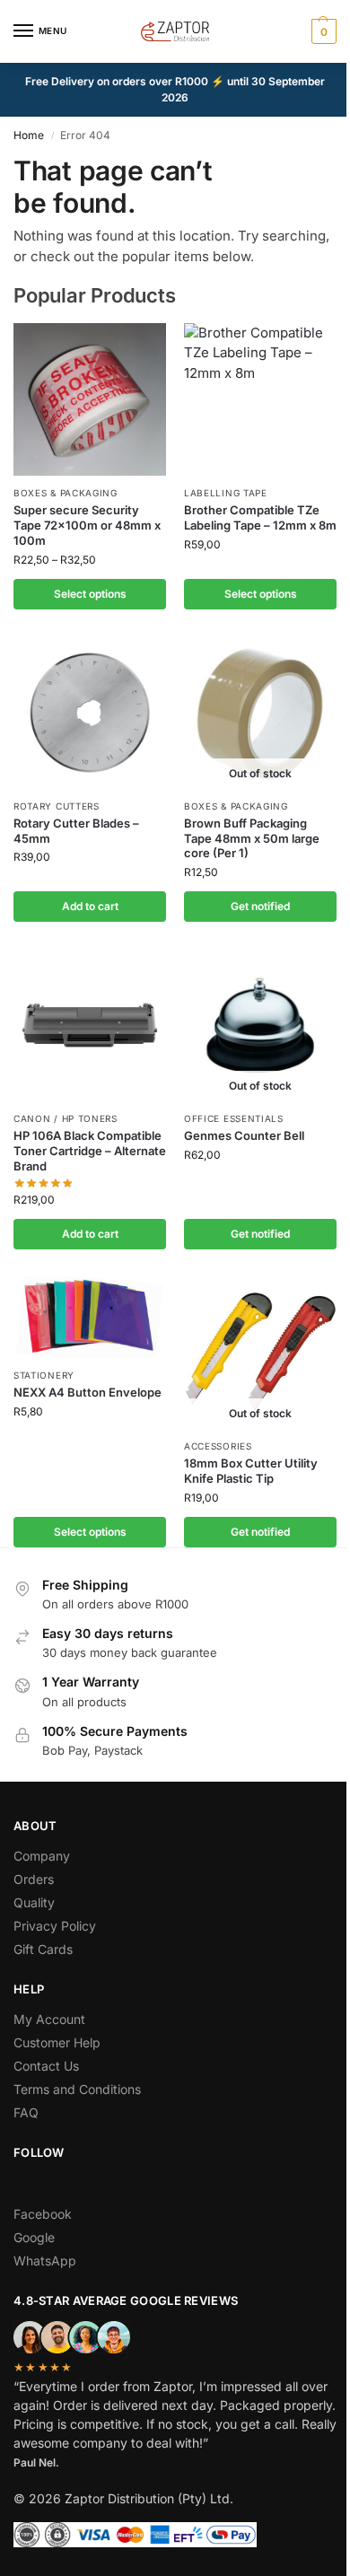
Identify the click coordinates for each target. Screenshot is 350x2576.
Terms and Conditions (77, 2089)
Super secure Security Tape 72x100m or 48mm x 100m (87, 525)
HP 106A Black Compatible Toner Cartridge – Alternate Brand (90, 1151)
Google (34, 2237)
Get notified (260, 906)
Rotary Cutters (57, 806)
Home (29, 135)
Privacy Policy (55, 1926)
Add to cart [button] (90, 906)
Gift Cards (43, 1949)
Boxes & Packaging (66, 493)
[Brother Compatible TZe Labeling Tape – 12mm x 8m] (260, 399)
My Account (49, 2019)
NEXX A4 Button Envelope (87, 1392)
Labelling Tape (226, 493)
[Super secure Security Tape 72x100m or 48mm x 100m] (90, 399)
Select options (90, 594)
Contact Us (46, 2066)
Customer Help (57, 2042)
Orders (34, 1879)
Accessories (218, 1446)
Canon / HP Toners (66, 1118)
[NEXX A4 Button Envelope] (90, 1317)
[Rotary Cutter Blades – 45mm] (90, 713)
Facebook (43, 2214)
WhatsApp (45, 2261)
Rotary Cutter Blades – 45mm (76, 831)
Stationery (44, 1375)
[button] (322, 31)
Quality (34, 1902)
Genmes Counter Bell (244, 1135)
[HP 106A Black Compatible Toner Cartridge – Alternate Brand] (90, 1025)
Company (42, 1856)
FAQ (26, 2112)
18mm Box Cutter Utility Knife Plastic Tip (251, 1471)
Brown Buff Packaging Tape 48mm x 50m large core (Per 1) (252, 838)
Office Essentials (234, 1118)
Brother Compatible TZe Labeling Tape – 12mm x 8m (260, 517)
